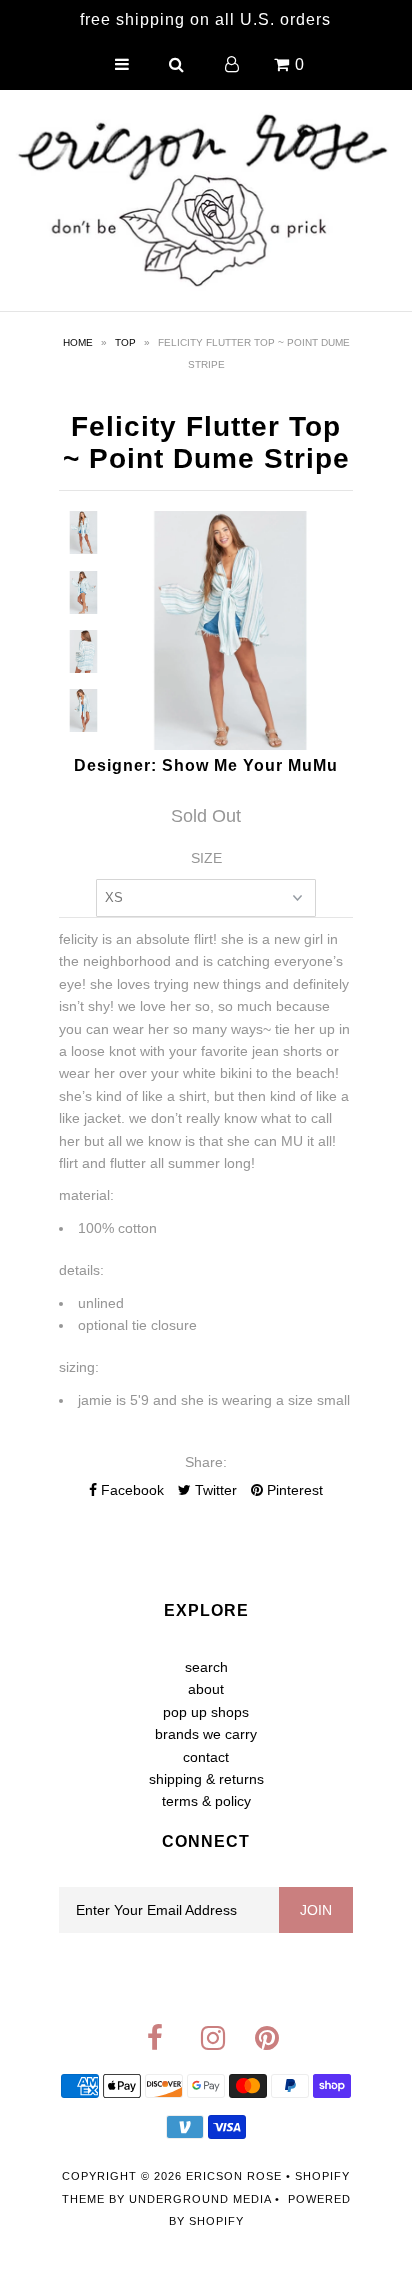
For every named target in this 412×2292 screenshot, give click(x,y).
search (206, 1667)
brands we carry (206, 1734)
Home (78, 342)
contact (206, 1757)
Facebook (130, 1490)
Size (206, 858)
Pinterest (293, 1490)
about (206, 1689)
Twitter (214, 1490)
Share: (206, 1462)
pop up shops (206, 1712)
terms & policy (206, 1801)
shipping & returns (206, 1779)
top (125, 342)
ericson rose (234, 2176)
